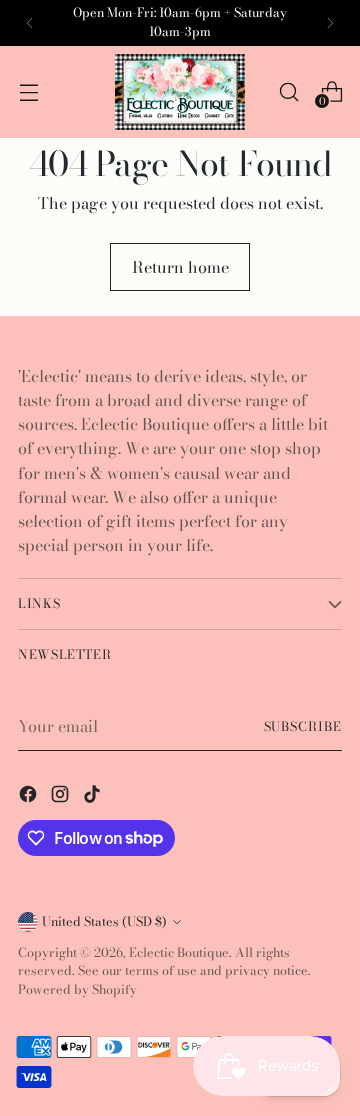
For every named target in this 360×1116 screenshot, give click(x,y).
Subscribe (303, 726)
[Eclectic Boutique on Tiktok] (94, 797)
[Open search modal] (288, 91)
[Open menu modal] (28, 91)
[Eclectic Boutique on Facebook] (30, 797)
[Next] (330, 23)
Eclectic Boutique (179, 952)
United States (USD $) (104, 921)
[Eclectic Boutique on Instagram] (62, 797)
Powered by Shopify (77, 989)
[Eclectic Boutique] (180, 92)
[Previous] (30, 23)
